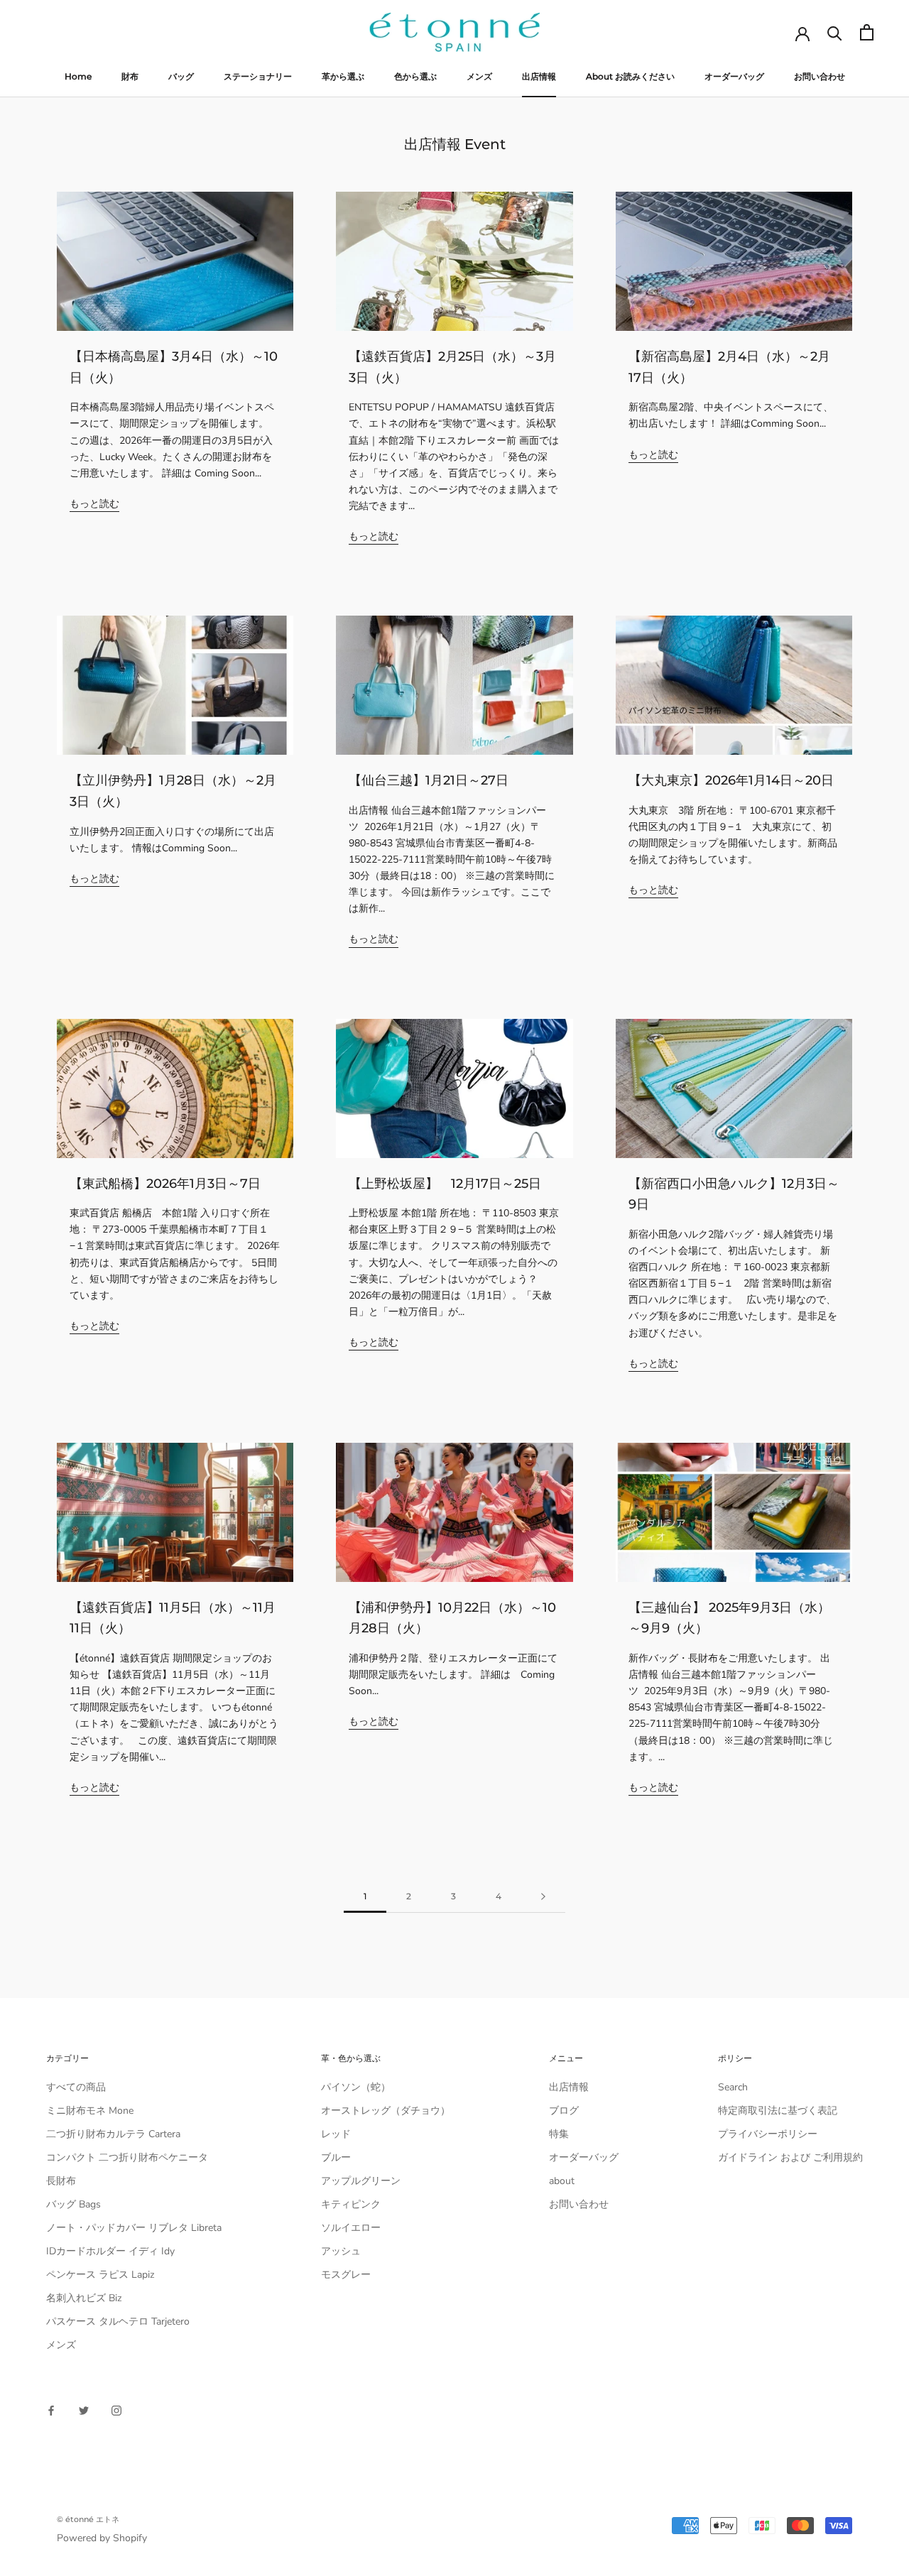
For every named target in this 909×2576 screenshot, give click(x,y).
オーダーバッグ (734, 76)
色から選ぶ (415, 76)
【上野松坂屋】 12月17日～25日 (445, 1184)
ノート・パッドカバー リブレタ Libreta (134, 2228)
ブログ (564, 2111)
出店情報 (539, 76)
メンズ (479, 76)
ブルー (336, 2157)
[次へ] (543, 1897)
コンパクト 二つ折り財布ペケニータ (127, 2157)
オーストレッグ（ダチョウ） (386, 2111)
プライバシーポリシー (768, 2134)
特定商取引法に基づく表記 (778, 2111)
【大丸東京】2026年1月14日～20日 (731, 780)
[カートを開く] (867, 32)
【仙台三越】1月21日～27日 (429, 780)
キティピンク (351, 2204)
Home (78, 76)
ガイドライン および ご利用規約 (790, 2157)
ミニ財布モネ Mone (90, 2111)
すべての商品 (76, 2087)
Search (733, 2087)
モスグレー (346, 2275)
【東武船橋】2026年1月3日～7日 (165, 1184)
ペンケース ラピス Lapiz (100, 2275)
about (562, 2181)
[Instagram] (116, 2410)
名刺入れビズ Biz (84, 2298)
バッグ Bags (74, 2204)
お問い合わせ (820, 76)
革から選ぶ (343, 76)
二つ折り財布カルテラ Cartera (113, 2134)
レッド (336, 2134)
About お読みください (630, 76)
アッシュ (341, 2251)
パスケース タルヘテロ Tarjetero (118, 2321)
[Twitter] (84, 2410)
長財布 (61, 2181)
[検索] (835, 32)
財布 (130, 76)
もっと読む (94, 504)
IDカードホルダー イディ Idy (110, 2251)
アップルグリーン (361, 2181)
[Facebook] (51, 2410)
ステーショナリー (258, 76)
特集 (559, 2134)
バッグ (181, 76)
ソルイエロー (351, 2228)
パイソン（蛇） (356, 2087)
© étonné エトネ (88, 2519)
